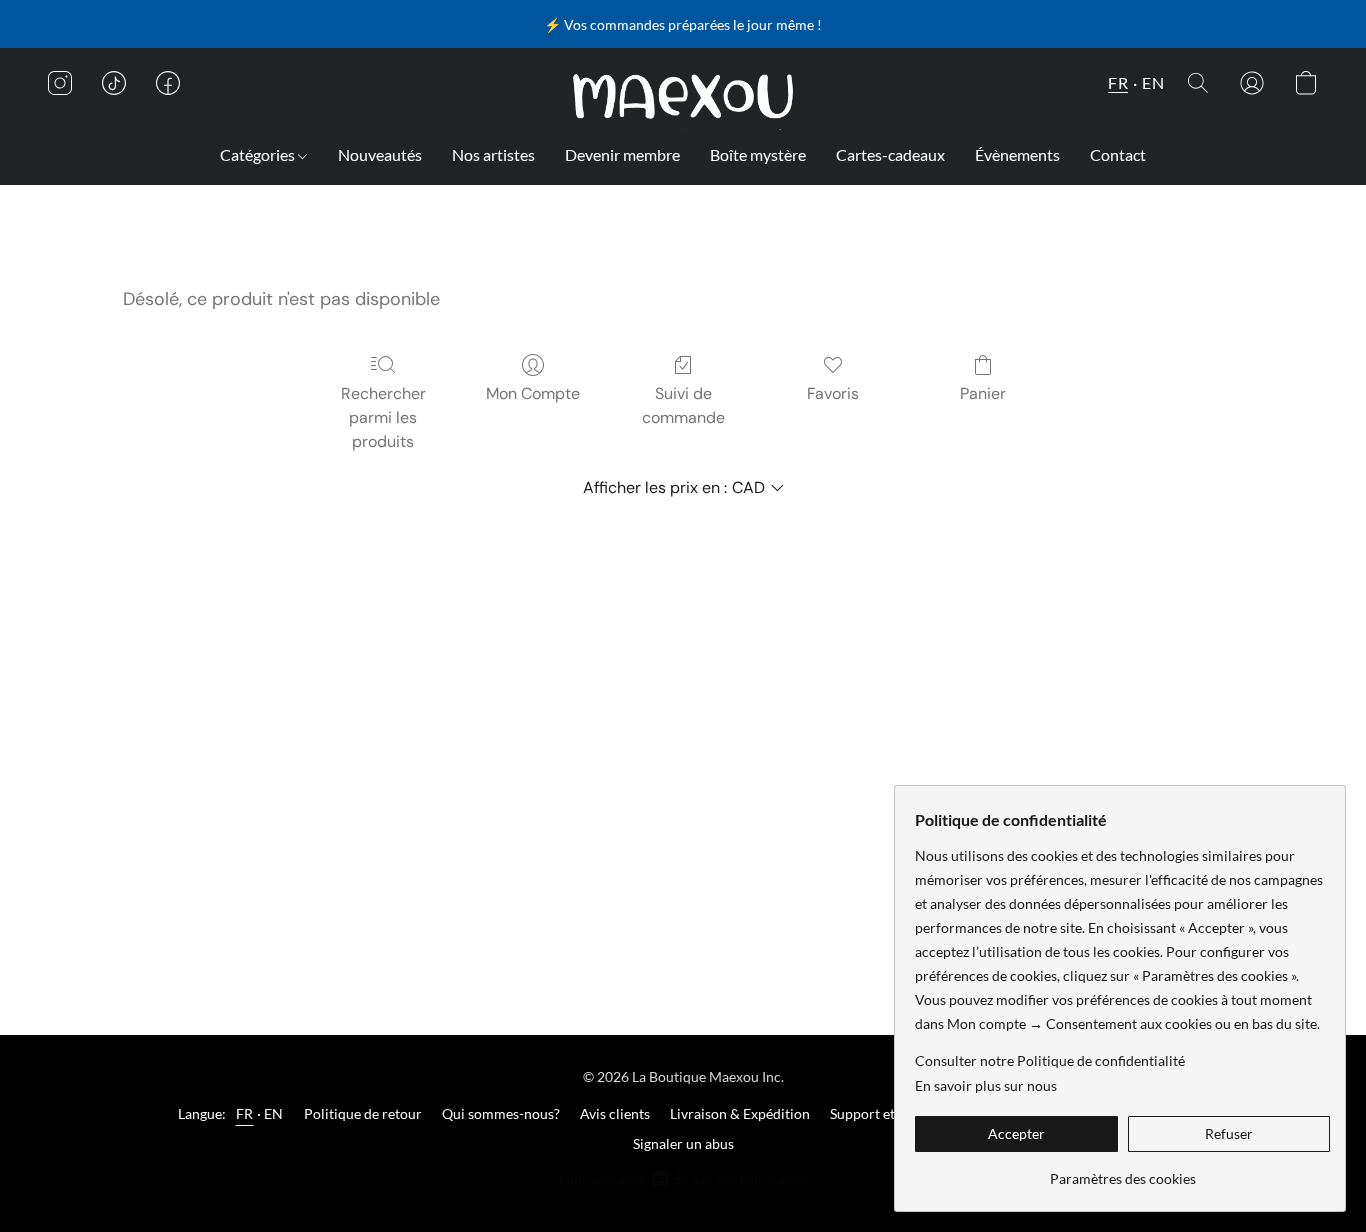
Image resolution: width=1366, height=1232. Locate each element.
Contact (1118, 154)
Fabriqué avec (683, 1178)
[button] (683, 96)
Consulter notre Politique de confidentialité (1050, 1060)
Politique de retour (363, 1113)
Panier (983, 393)
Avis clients (615, 1113)
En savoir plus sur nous (986, 1085)
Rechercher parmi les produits (383, 417)
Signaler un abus (683, 1143)
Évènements (1017, 154)
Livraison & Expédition (740, 1113)
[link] (1122, 1171)
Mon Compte (533, 393)
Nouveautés (380, 154)
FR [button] (1118, 82)
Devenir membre (622, 154)
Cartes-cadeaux (890, 154)
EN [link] (274, 1113)
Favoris (833, 393)
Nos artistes (493, 154)
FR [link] (245, 1113)
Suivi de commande (683, 405)
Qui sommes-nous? (501, 1113)
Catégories (259, 154)
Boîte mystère (758, 154)
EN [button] (1153, 82)
